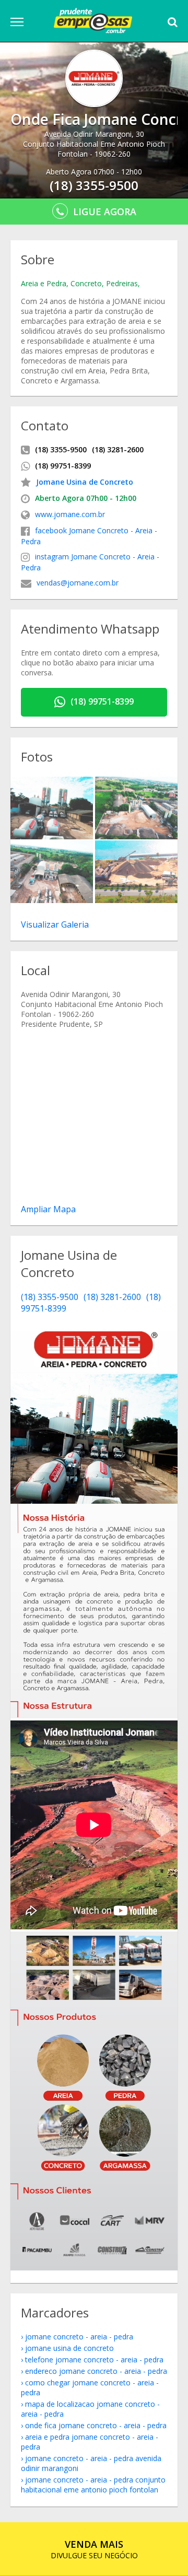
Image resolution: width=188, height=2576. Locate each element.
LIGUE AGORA (105, 212)
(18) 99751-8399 (102, 701)
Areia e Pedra (44, 283)
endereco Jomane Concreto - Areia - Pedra (96, 2371)
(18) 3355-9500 (50, 1297)
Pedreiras (122, 283)
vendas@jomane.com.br (78, 583)
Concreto (86, 283)
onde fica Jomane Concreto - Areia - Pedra (96, 2425)
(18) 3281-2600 (112, 1297)
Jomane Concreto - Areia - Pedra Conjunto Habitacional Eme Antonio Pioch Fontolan (93, 2485)
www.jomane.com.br (70, 514)
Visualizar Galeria (55, 924)
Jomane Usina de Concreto (85, 482)
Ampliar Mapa (48, 1209)
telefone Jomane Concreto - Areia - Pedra (94, 2360)
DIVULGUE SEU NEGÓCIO (94, 2549)
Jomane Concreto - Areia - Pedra (79, 2337)
